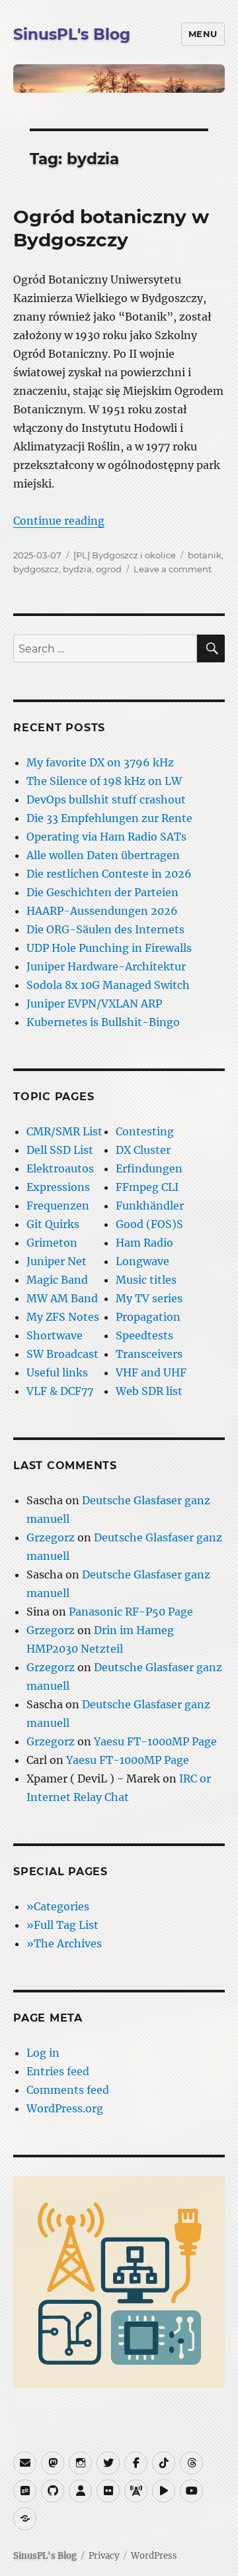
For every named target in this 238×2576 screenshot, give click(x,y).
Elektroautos (60, 1168)
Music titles (146, 1280)
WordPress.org (65, 2108)
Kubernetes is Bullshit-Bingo (103, 1022)
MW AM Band (62, 1298)
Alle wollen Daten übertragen (103, 855)
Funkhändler (150, 1206)
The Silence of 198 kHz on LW (104, 781)
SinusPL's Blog (72, 34)
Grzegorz (51, 1537)
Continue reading (59, 521)
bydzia (77, 569)
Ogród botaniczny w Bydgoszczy (111, 228)
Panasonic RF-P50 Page (131, 1612)
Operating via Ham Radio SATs (106, 837)
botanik (205, 555)
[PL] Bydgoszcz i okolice (125, 555)
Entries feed (58, 2071)
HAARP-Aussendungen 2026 (102, 911)
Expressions (58, 1187)
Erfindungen (149, 1168)
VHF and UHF (151, 1372)
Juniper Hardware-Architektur (106, 966)
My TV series (149, 1298)
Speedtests (144, 1335)
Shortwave (55, 1335)
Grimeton (52, 1243)
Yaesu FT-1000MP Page (155, 1741)
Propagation (148, 1317)
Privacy (104, 2556)
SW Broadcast (62, 1354)
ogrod (109, 569)
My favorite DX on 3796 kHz (100, 762)
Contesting (145, 1131)
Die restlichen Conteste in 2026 (109, 874)
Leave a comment (173, 569)
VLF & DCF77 (60, 1391)
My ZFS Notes (63, 1317)
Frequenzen (58, 1206)
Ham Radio (144, 1243)
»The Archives (64, 1943)
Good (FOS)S (149, 1224)
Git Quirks (53, 1224)
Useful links (57, 1372)
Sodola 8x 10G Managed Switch (108, 985)
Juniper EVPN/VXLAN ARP (94, 1004)
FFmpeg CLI (147, 1187)
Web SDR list (149, 1391)
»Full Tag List (62, 1925)
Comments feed (68, 2090)
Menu (203, 34)
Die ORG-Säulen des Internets (105, 929)
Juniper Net (57, 1261)
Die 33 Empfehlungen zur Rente (109, 818)
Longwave (142, 1261)
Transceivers (149, 1354)
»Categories (58, 1906)
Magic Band (57, 1280)
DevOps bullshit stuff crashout (106, 799)
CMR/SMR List (64, 1131)
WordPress (154, 2556)
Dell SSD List (60, 1150)
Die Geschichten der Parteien (102, 892)
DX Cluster (143, 1150)
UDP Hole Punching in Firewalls (109, 948)
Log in (43, 2053)
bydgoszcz (36, 569)
